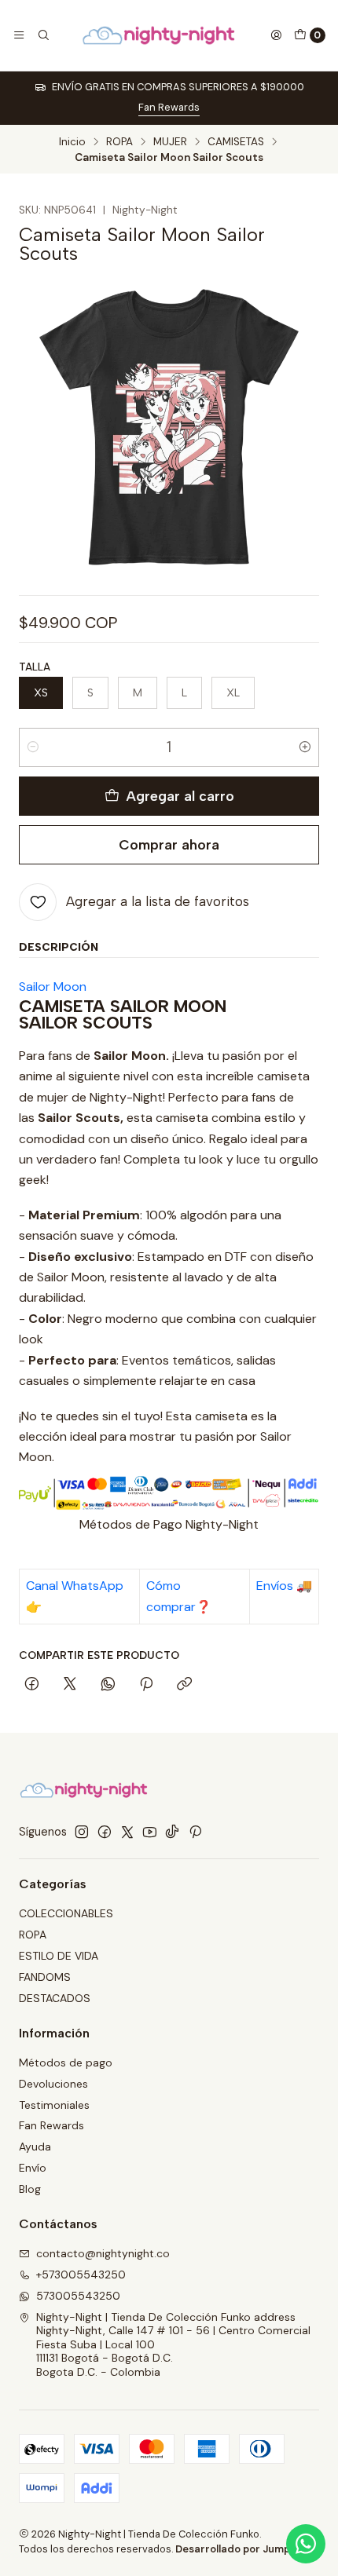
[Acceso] (276, 35)
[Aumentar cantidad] (305, 747)
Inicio (72, 142)
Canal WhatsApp (75, 1586)
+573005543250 (81, 2275)
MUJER (170, 142)
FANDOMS (45, 1977)
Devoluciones (53, 2084)
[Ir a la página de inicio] (160, 35)
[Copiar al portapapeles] (184, 1685)
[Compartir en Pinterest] (146, 1685)
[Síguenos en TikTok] (172, 1832)
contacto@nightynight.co (103, 2253)
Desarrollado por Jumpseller (246, 2549)
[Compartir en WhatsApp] (108, 1685)
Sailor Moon (53, 987)
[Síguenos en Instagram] (82, 1832)
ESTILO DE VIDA (59, 1956)
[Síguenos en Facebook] (105, 1832)
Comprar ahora (169, 844)
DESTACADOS (55, 1998)
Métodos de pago (66, 2063)
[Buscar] (42, 35)
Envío (33, 2168)
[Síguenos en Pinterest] (195, 1832)
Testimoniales (54, 2105)
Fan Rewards (169, 107)
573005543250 (78, 2296)
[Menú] (19, 35)
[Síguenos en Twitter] (127, 1832)
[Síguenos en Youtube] (150, 1832)
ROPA (119, 142)
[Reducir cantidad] (33, 747)
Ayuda (35, 2147)
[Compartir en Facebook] (32, 1685)
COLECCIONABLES (66, 1913)
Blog (30, 2189)
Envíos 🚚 (284, 1586)
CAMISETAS (236, 142)
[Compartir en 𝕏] (70, 1685)
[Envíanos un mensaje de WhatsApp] (306, 2544)
